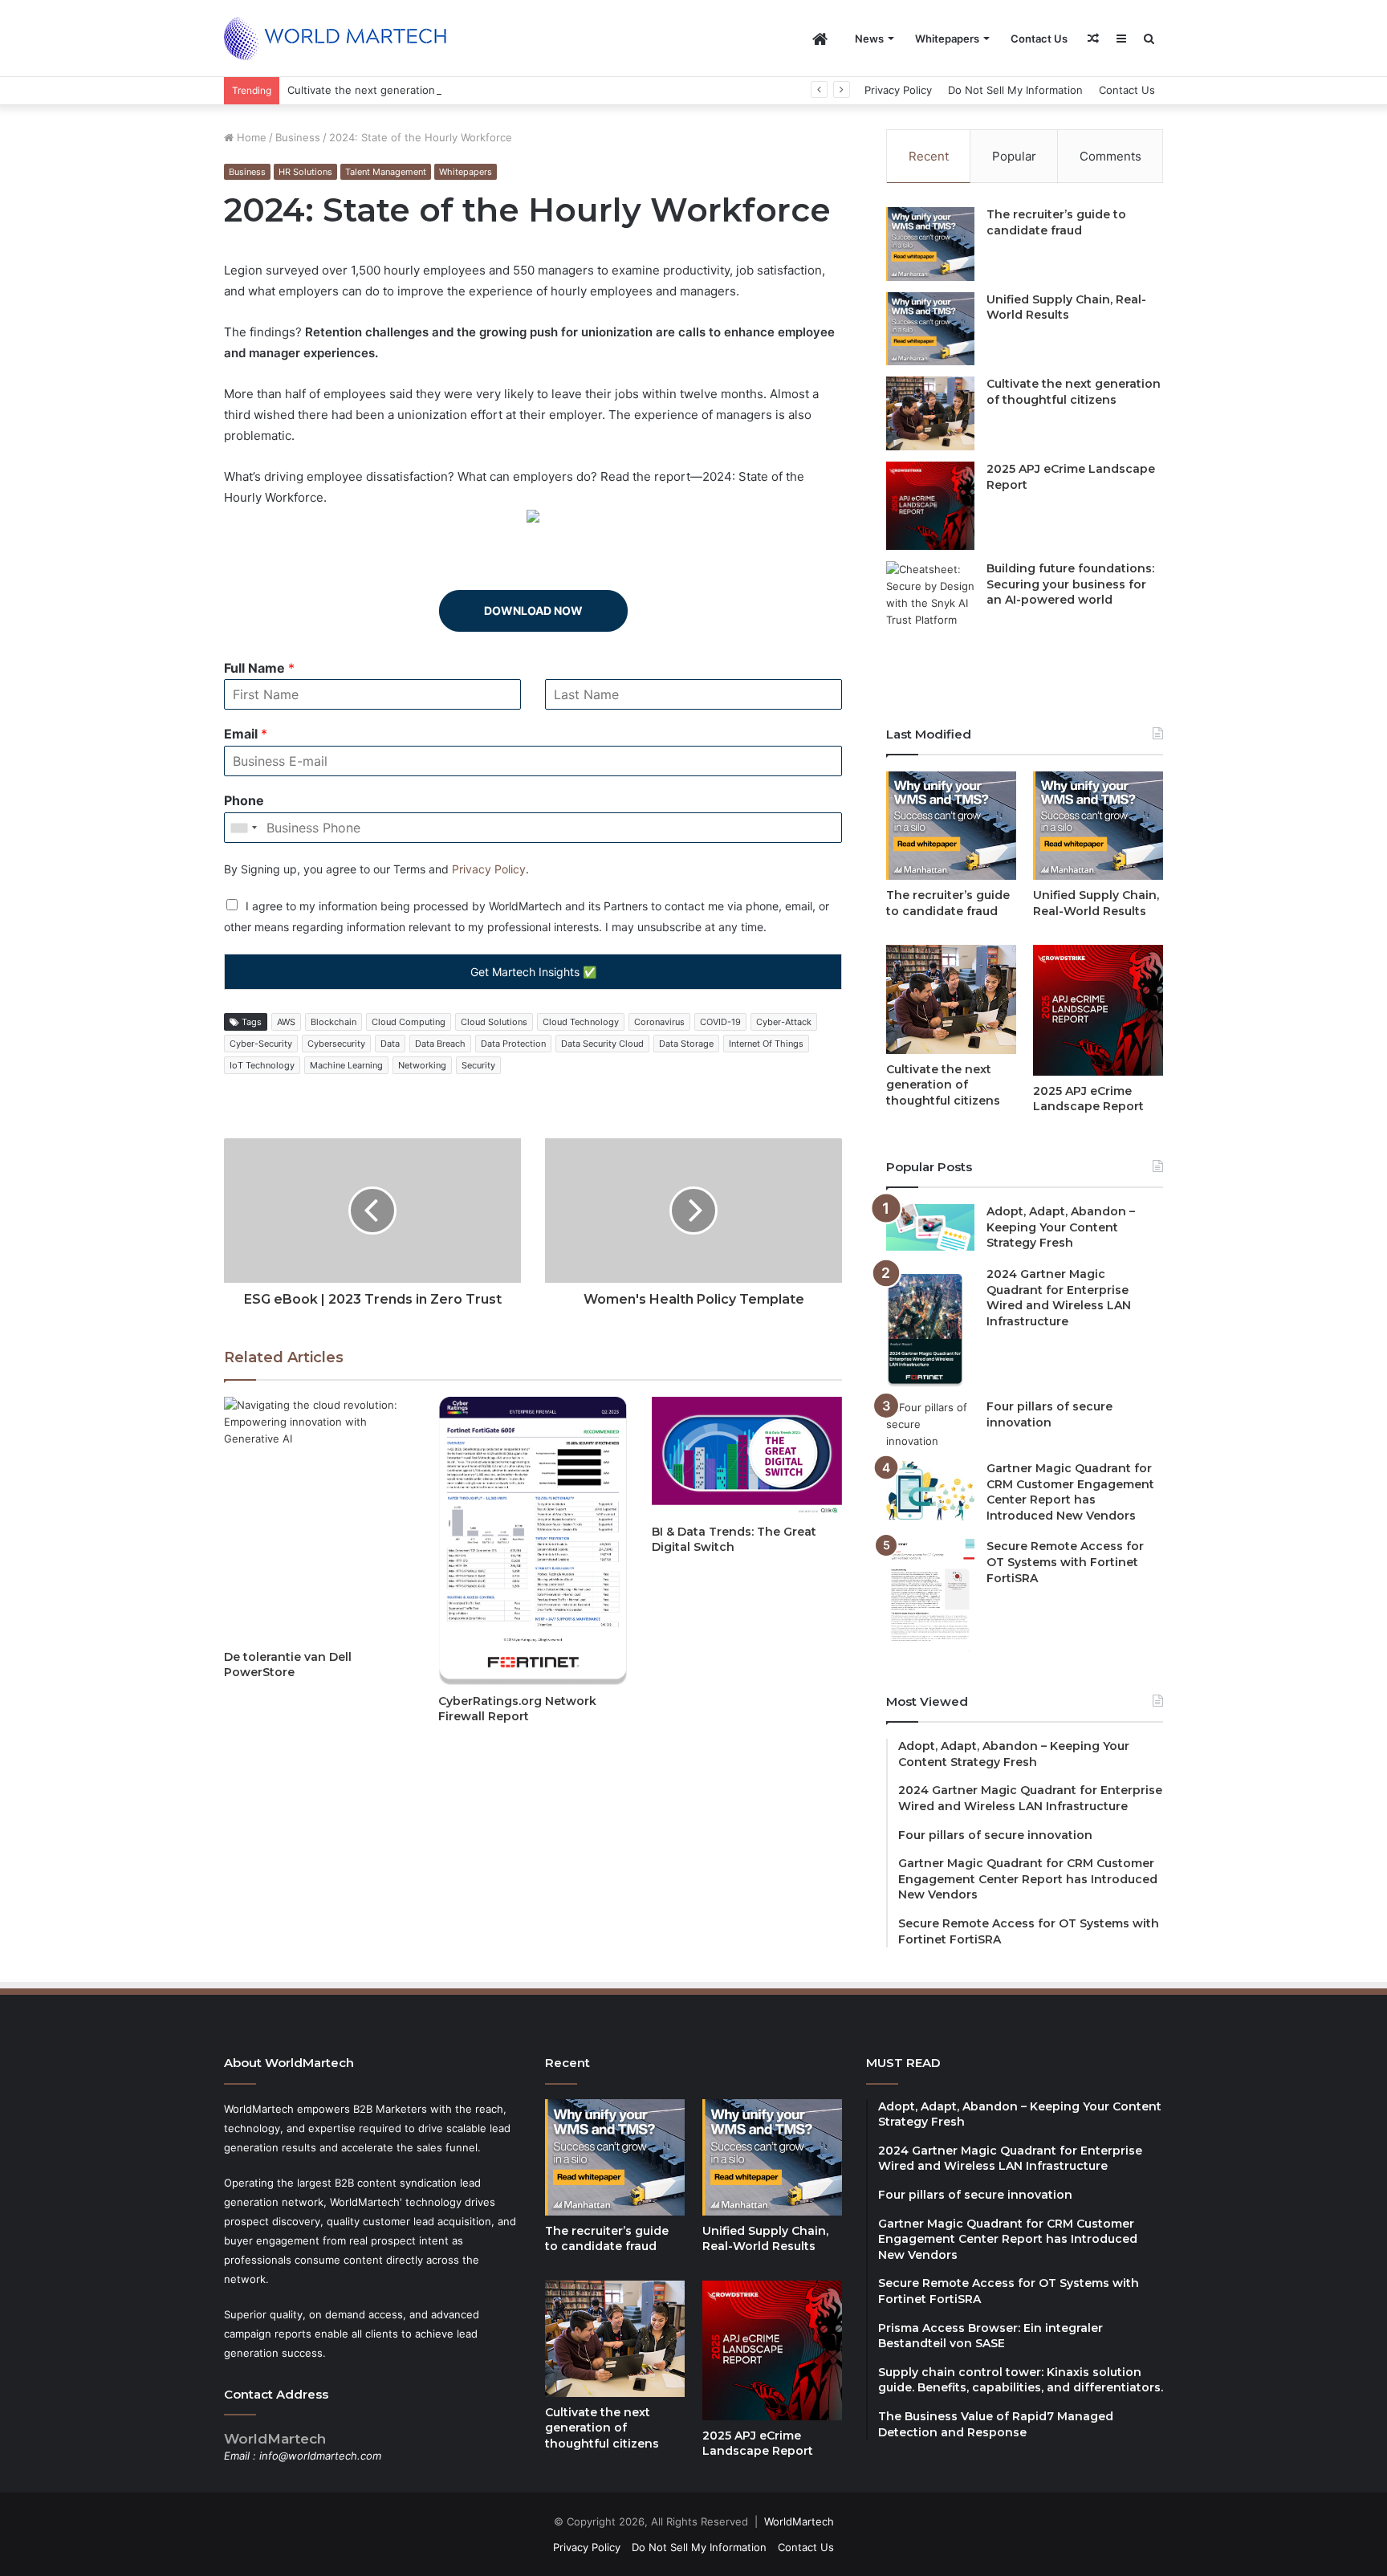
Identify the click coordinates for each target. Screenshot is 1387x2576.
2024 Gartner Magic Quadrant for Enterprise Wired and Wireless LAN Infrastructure (1059, 1298)
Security (478, 1065)
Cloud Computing (409, 1022)
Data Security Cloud (602, 1044)
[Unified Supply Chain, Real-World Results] (930, 329)
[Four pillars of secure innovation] (930, 1424)
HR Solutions (305, 172)
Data (390, 1044)
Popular (1014, 156)
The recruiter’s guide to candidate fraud (1056, 222)
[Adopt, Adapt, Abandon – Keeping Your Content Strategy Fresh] (930, 1227)
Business (298, 137)
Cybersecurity (336, 1044)
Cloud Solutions (494, 1022)
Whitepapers (947, 39)
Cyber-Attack (784, 1022)
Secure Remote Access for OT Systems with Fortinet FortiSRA (1065, 1562)
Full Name (259, 668)
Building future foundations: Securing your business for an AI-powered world (1070, 584)
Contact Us (1039, 39)
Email (246, 734)
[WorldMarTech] (343, 39)
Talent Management (386, 172)
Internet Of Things (766, 1044)
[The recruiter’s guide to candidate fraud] (930, 244)
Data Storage (686, 1044)
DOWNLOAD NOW (533, 610)
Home (250, 137)
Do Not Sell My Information (1015, 90)
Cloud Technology (581, 1022)
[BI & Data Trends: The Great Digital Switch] (747, 1456)
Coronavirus (659, 1022)
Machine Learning (346, 1065)
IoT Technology (262, 1065)
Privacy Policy (898, 90)
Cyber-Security (261, 1044)
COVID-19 (720, 1022)
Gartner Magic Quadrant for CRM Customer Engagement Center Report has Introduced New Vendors (1070, 1492)
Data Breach (440, 1044)
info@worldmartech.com (320, 2456)
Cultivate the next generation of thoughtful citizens (417, 90)
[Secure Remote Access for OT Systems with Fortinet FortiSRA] (930, 1596)
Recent (929, 156)
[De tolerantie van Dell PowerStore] (319, 1519)
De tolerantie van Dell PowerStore (288, 1664)
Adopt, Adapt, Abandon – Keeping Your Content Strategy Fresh (1061, 1227)
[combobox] (243, 828)
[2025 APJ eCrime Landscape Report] (930, 506)
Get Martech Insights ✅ (533, 972)
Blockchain (334, 1022)
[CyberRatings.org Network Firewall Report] (533, 1541)
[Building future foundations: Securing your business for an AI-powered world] (930, 624)
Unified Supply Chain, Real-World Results (1066, 307)
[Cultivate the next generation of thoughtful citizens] (930, 413)
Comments (1110, 156)
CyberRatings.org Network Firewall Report (517, 1709)
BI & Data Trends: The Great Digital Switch (734, 1539)
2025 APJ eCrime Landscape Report (1088, 1099)
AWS (286, 1022)
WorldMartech (799, 2521)
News (869, 39)
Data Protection (513, 1044)
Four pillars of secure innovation (1049, 1414)
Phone (244, 800)
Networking (422, 1065)
